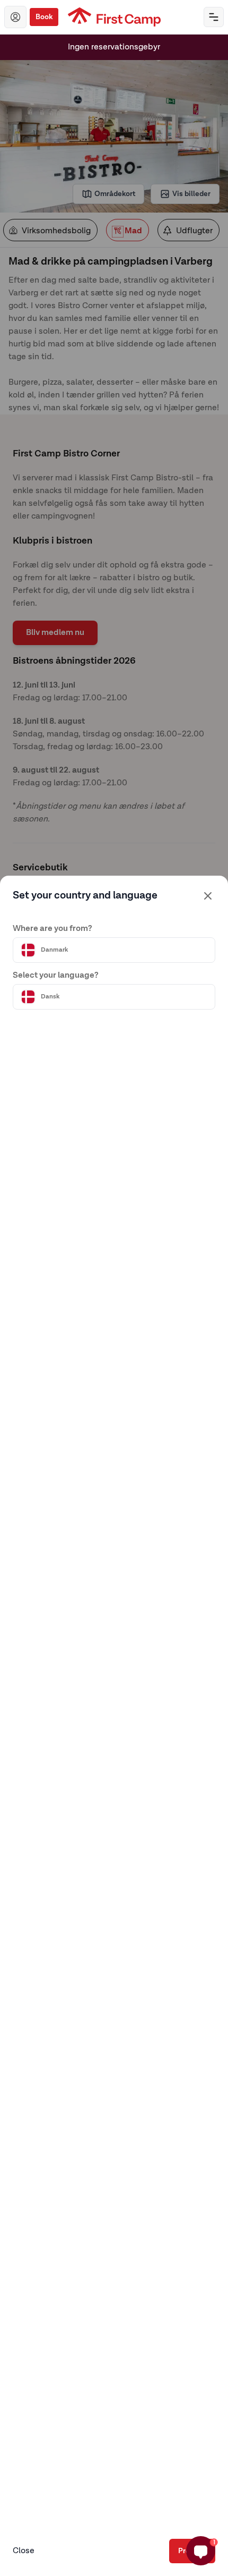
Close (24, 2551)
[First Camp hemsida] (114, 17)
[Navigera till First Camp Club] (15, 17)
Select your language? (56, 976)
